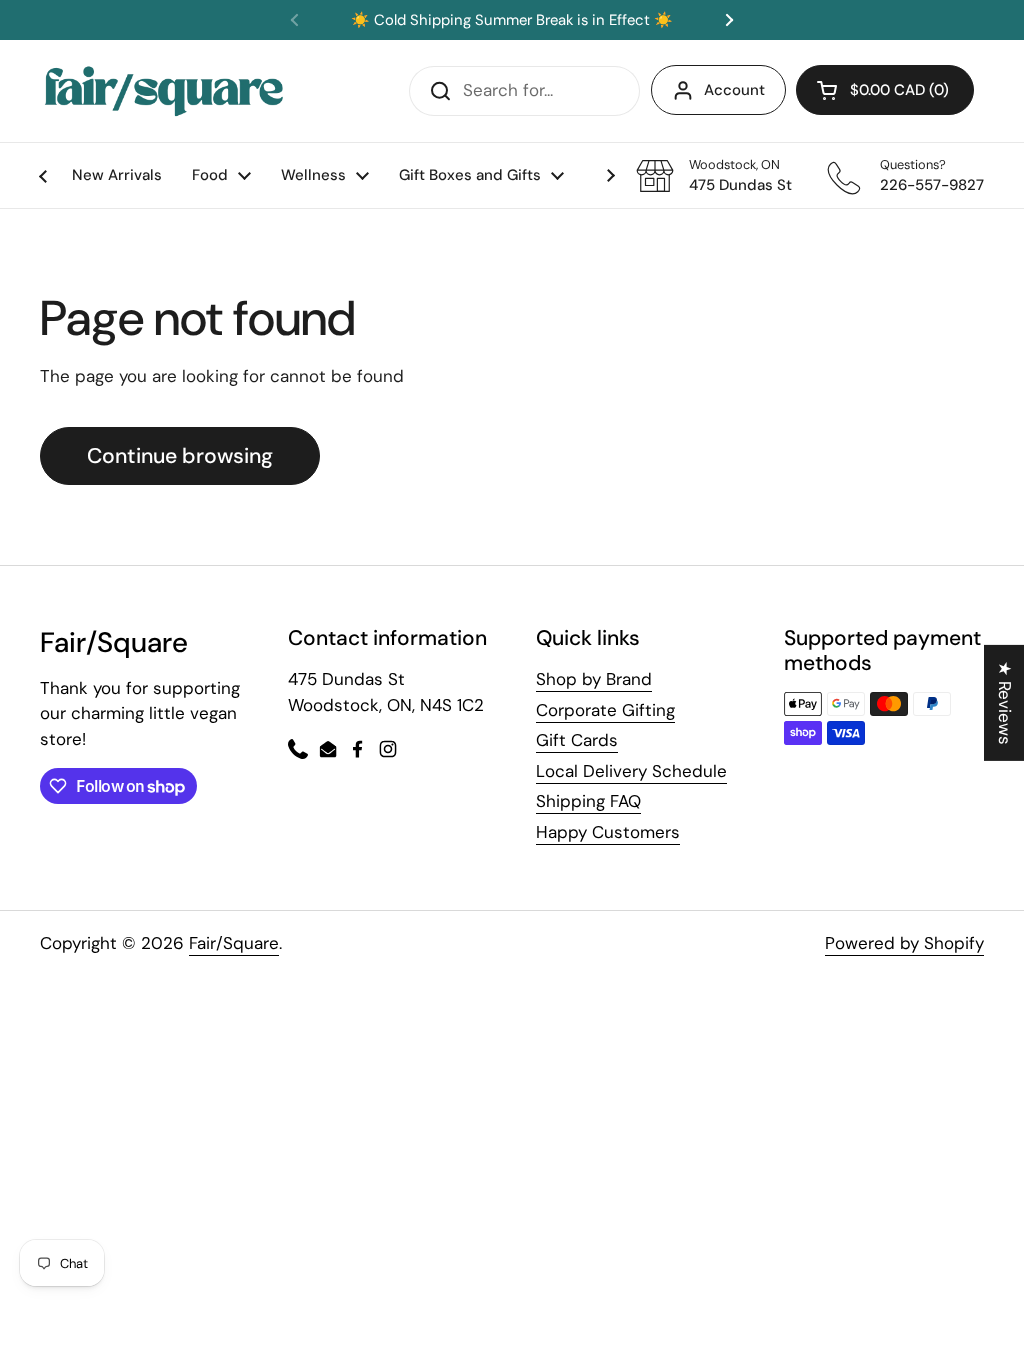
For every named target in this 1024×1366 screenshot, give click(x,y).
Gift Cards (577, 740)
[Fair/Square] (164, 91)
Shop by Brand (594, 679)
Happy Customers (608, 832)
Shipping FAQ (588, 801)
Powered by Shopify (904, 943)
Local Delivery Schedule (631, 771)
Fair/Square (234, 943)
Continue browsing (180, 456)
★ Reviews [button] (1005, 703)
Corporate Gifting (605, 710)
